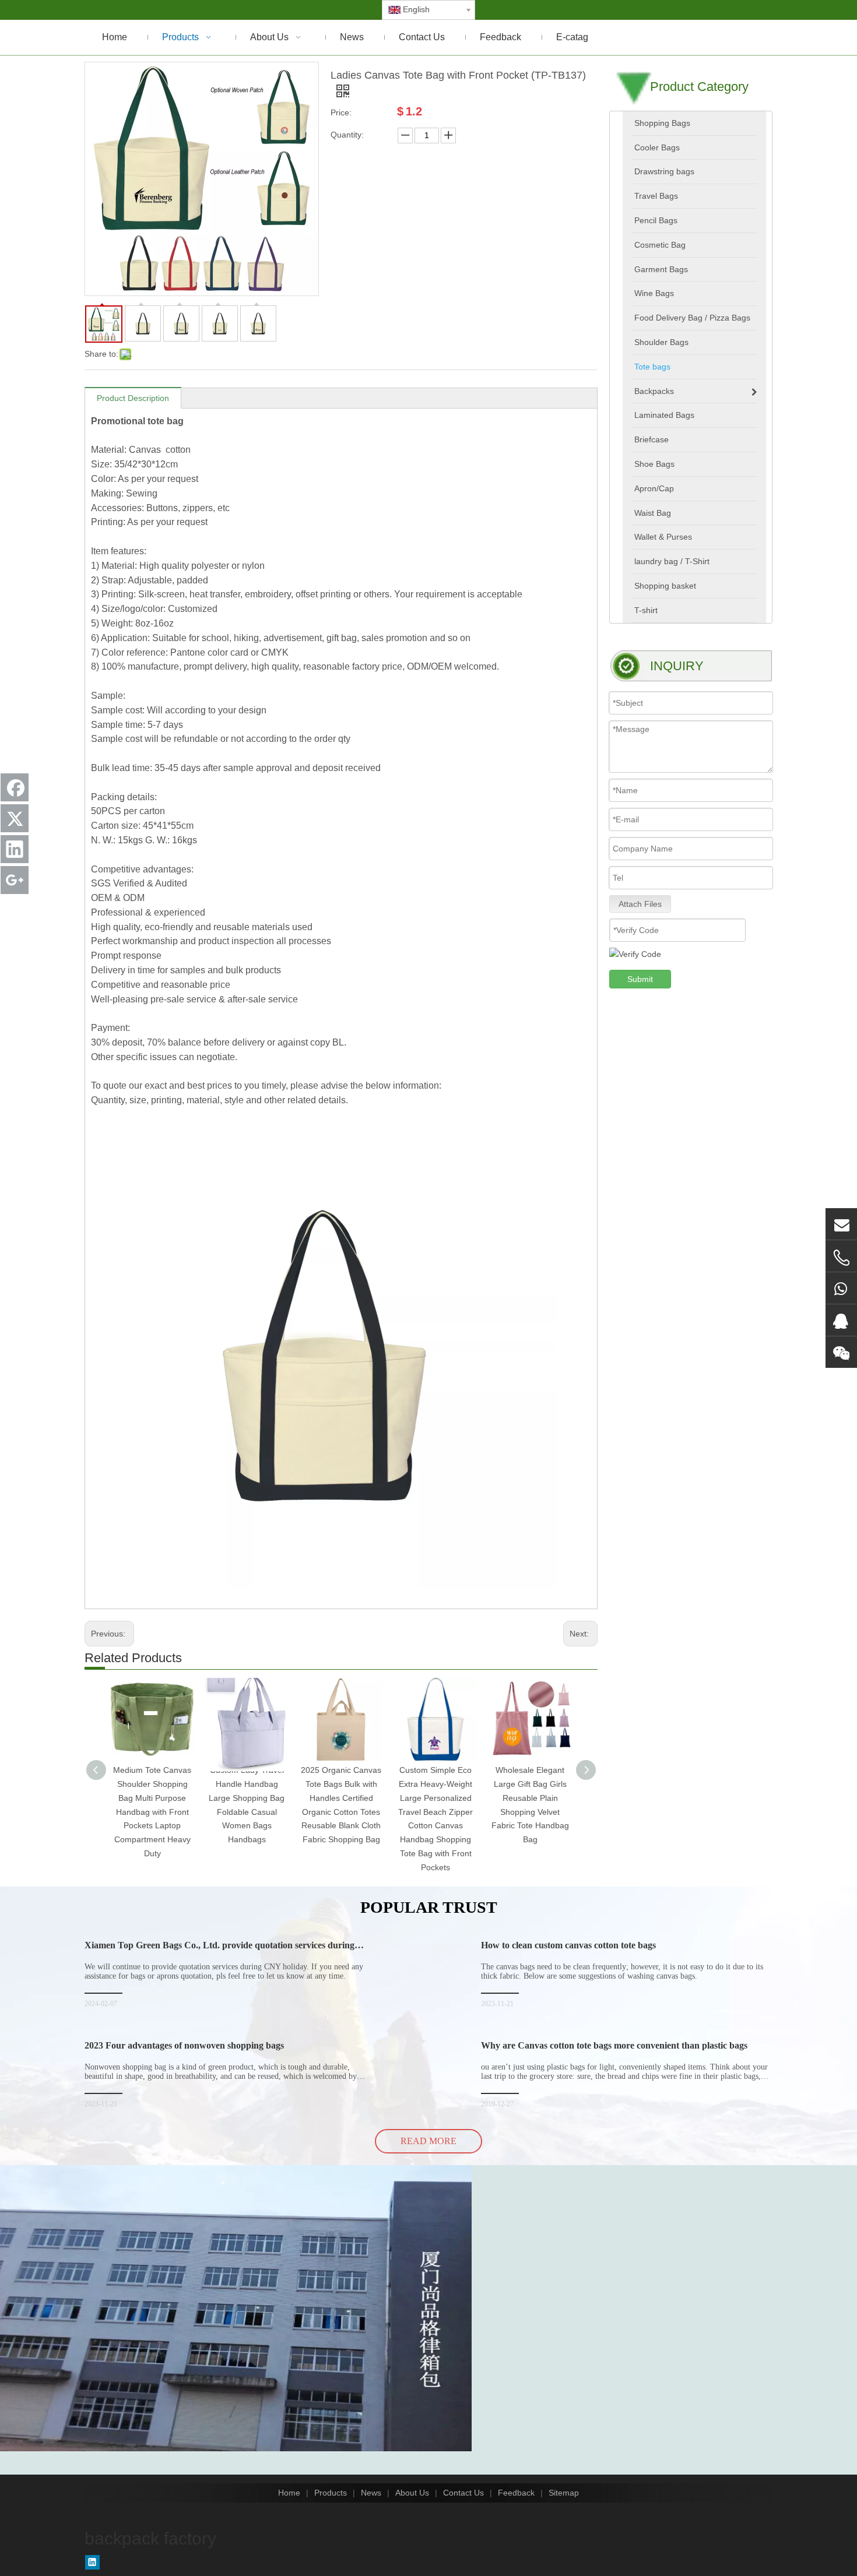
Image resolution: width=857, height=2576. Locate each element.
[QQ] (841, 1320)
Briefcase (651, 439)
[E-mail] (841, 1224)
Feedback (516, 2493)
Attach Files (640, 904)
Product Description (133, 398)
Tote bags (652, 367)
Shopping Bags (662, 123)
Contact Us (463, 2493)
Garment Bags (661, 269)
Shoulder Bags (661, 342)
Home (289, 2493)
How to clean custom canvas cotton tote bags (568, 1945)
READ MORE (428, 2141)
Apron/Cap (654, 488)
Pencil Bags (656, 220)
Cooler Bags (657, 147)
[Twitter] (15, 818)
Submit (640, 979)
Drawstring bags (664, 171)
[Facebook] (15, 787)
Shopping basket (665, 586)
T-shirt (646, 610)
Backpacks (654, 391)
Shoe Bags (654, 464)
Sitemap (564, 2493)
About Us (412, 2493)
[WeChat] (841, 1352)
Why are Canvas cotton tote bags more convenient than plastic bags (614, 2045)
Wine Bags (654, 293)
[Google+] (15, 880)
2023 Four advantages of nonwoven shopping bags (184, 2045)
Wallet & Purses (663, 537)
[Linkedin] (92, 2562)
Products (331, 2493)
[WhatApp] (841, 1288)
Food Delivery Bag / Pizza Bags (692, 318)
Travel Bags (656, 196)
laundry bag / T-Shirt (672, 561)
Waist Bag (653, 513)
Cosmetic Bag (660, 245)
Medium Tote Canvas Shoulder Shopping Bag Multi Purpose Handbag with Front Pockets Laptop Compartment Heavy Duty (152, 1812)
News (371, 2493)
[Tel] (841, 1258)
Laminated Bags (664, 415)
